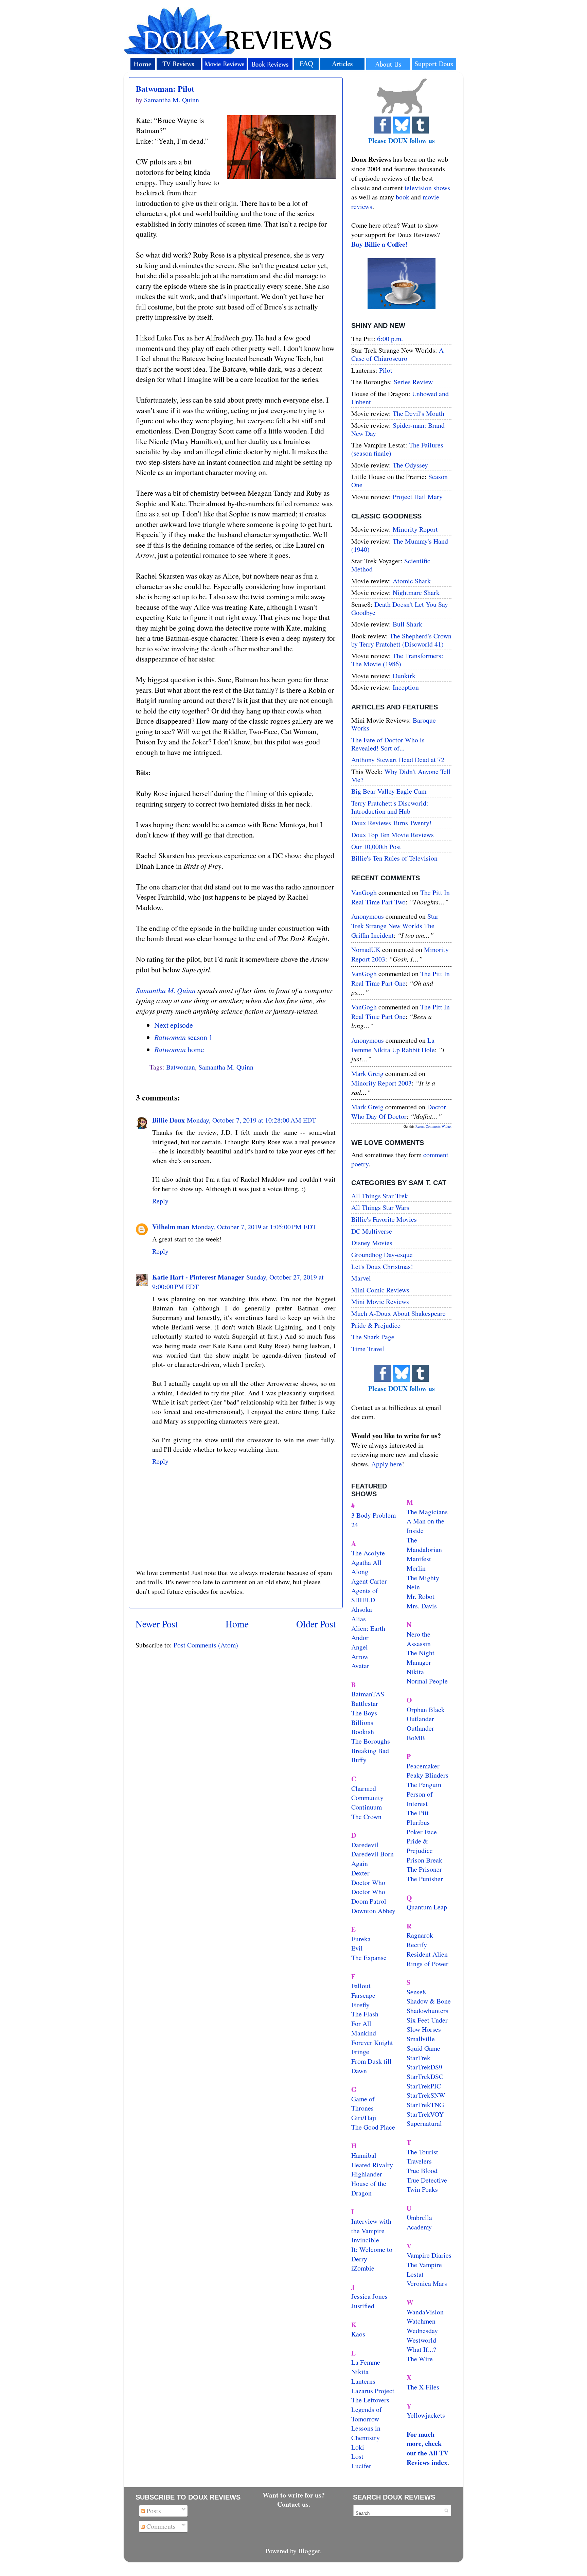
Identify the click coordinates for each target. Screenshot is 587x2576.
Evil (357, 1948)
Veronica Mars (427, 2283)
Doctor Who (368, 1882)
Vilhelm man (171, 1227)
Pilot (386, 370)
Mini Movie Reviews (380, 1301)
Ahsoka (362, 1609)
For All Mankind (364, 2028)
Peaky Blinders (428, 1775)
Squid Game (423, 2048)
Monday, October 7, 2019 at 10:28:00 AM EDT (251, 1120)
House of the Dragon (369, 2188)
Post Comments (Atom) (206, 1645)
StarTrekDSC (425, 2076)
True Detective (427, 2180)
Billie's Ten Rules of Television (394, 858)
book (403, 197)
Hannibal (364, 2155)
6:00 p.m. (390, 339)
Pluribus (418, 1822)
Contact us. (294, 2504)
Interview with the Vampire (371, 2226)
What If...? (421, 2349)
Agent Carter (369, 1581)
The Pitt (418, 1813)
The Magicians (427, 1512)
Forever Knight (372, 2042)
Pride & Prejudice (376, 1325)
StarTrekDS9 (424, 2067)
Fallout (361, 1986)
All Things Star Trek (380, 1196)
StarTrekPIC (424, 2086)
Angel (360, 1647)
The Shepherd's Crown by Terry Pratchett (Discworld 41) (401, 640)
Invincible (365, 2240)
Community (367, 1797)
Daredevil (365, 1845)
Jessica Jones (369, 2296)
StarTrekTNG (425, 2105)
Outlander (420, 1719)
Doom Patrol (369, 1901)
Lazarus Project (373, 2391)
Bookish (363, 1732)
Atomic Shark (412, 581)
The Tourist (422, 2152)
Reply (160, 1201)
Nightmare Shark (416, 592)
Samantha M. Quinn (166, 990)
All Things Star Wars (380, 1207)
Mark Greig (367, 1073)
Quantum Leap (427, 1907)
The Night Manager (421, 1657)
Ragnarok (420, 1935)
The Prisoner (424, 1869)
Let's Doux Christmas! (382, 1266)
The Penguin (424, 1785)
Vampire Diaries (429, 2255)
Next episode (174, 1025)
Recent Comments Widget (433, 1126)
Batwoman (181, 1067)
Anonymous (368, 916)
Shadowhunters (428, 2010)
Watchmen (421, 2321)
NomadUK (366, 949)
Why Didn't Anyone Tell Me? (401, 775)
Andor (360, 1637)
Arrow (360, 1656)
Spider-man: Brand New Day (398, 429)
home (179, 1049)
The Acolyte (368, 1553)
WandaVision (425, 2312)
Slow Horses (424, 2029)
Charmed (364, 1788)
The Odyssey (410, 465)
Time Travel (368, 1349)
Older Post (316, 1624)
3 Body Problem (373, 1515)
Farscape (363, 1995)
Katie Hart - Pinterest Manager (198, 1277)
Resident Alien (427, 1954)
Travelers (419, 2161)
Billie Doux (168, 1120)
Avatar (360, 1666)
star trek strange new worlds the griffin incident (395, 925)
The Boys (364, 1713)
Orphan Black (426, 1709)
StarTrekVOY (425, 2114)
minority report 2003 (381, 1083)
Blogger (309, 2551)
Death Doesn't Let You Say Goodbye (400, 608)
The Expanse (369, 1957)
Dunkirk (404, 676)
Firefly (360, 2005)
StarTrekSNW (426, 2095)
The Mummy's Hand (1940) (400, 545)
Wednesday (422, 2331)
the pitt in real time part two (401, 897)
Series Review (413, 382)
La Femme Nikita (366, 2367)
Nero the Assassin (419, 1639)
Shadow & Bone (429, 2001)
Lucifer (361, 2466)
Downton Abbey (373, 1911)
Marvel (361, 1278)
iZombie (363, 2268)
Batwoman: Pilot (165, 89)
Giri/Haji (364, 2118)
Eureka (361, 1939)
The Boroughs (371, 1741)
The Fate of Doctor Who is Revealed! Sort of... (388, 744)
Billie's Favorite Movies (384, 1219)
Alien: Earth (368, 1628)
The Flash (365, 2014)
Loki (358, 2447)
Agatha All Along (366, 1567)
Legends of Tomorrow (367, 2414)
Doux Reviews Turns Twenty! (392, 823)
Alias (359, 1619)
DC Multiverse (372, 1231)
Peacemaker (423, 1766)
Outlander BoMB (420, 1733)
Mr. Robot (421, 1596)
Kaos (358, 2334)
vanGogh (364, 892)
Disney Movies (372, 1243)
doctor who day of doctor (399, 1111)
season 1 (183, 1037)
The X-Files (423, 2387)
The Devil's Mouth (419, 413)
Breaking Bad (370, 1751)
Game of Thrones (363, 2104)
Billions (362, 1722)
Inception (406, 687)
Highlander (367, 2174)
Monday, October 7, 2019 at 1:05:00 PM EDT (254, 1227)
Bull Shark (407, 624)
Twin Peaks (422, 2189)
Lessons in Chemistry (366, 2433)
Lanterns (363, 2381)
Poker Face (422, 1832)
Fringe (360, 2052)
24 (355, 1525)
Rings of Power (428, 1964)
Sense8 (416, 1992)
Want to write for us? (294, 2495)
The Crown (366, 1816)
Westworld (421, 2340)
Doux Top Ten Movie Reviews (393, 835)
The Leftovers (370, 2400)
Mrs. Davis (422, 1606)
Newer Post (157, 1624)
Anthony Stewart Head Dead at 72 (398, 760)
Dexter (360, 1873)
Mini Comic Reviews (380, 1290)
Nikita (415, 1672)
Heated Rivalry (372, 2165)
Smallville (421, 2039)
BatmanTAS (368, 1694)
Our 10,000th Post (376, 846)
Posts (153, 2511)
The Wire (420, 2359)
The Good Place (373, 2127)
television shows (427, 188)
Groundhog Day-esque (382, 1255)
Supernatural (424, 2123)
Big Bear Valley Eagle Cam (389, 791)
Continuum (367, 1807)
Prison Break (424, 1860)
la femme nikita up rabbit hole (393, 1045)
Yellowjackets (426, 2415)
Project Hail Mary (418, 497)
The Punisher (425, 1879)
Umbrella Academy (419, 2222)
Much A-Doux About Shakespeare (398, 1313)
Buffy (359, 1760)
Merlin (416, 1568)
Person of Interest (420, 1799)
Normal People (427, 1681)
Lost (357, 2456)
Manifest (419, 1559)
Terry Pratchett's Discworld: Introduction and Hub (390, 807)
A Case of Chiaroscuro (397, 354)
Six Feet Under (427, 2020)
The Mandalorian (424, 1545)
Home (237, 1624)
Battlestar (365, 1703)
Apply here (387, 1464)
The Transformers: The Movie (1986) (397, 660)
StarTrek (419, 2058)
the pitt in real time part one (401, 978)
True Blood (422, 2171)
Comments (160, 2526)
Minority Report (415, 529)
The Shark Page (373, 1337)
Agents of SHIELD (365, 1595)
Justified (363, 2306)
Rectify (417, 1945)
